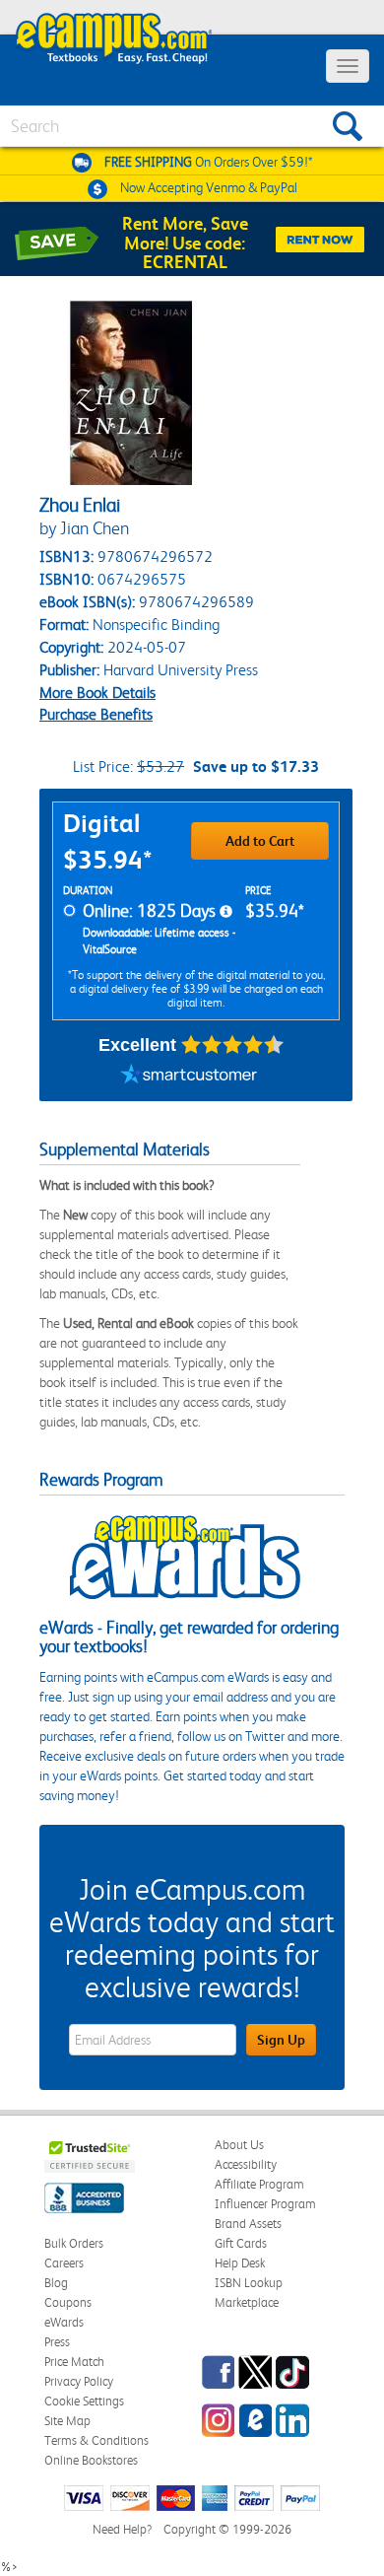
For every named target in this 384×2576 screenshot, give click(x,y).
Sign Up (281, 2040)
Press (57, 2342)
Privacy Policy (79, 2381)
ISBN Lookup (249, 2283)
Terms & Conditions (96, 2440)
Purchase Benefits (96, 714)
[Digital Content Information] (226, 912)
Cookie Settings (84, 2401)
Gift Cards (241, 2243)
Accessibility (246, 2164)
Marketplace (247, 2302)
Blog (56, 2283)
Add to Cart (260, 841)
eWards (64, 2322)
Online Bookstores (91, 2460)
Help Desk (240, 2263)
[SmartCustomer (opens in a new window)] (189, 1077)
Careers (64, 2263)
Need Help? (122, 2529)
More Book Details (97, 693)
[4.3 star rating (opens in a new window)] (233, 1045)
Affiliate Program (259, 2184)
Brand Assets (248, 2224)
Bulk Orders (74, 2243)
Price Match (74, 2362)
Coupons (68, 2302)
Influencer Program (265, 2204)
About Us (239, 2145)
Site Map (67, 2421)
